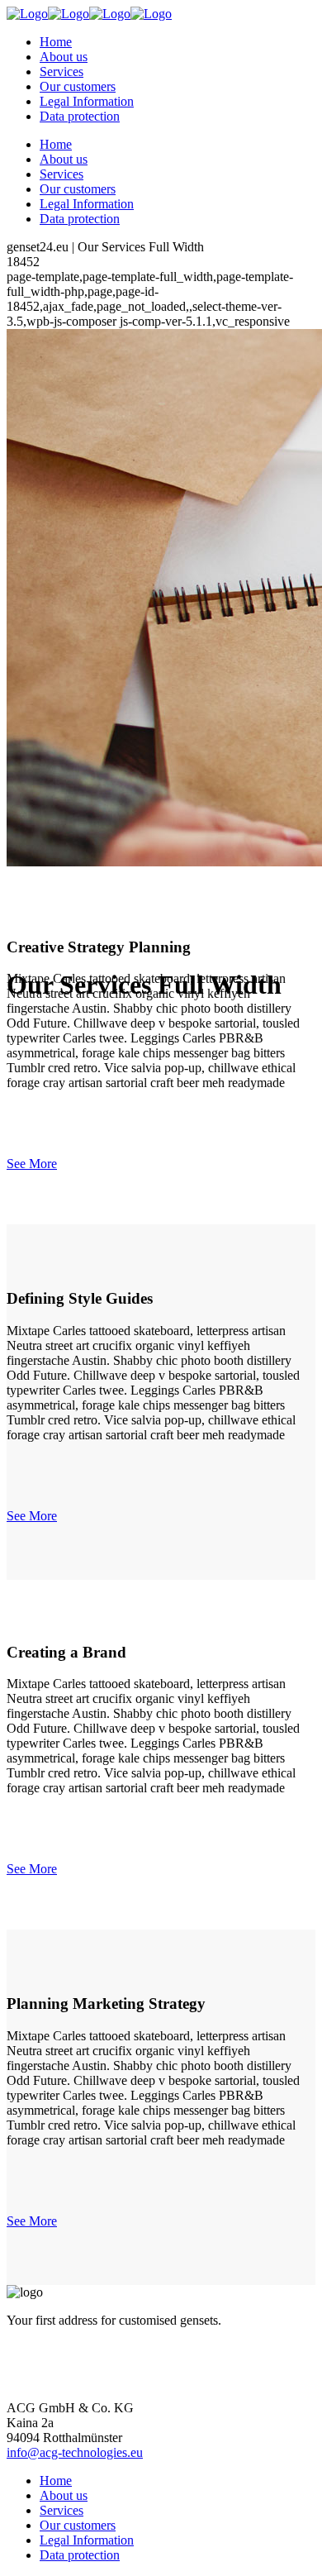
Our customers (78, 2525)
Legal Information (87, 2540)
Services (62, 2510)
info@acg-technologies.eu (75, 2452)
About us (64, 2495)
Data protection (80, 2555)
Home (56, 2481)
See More (32, 1164)
